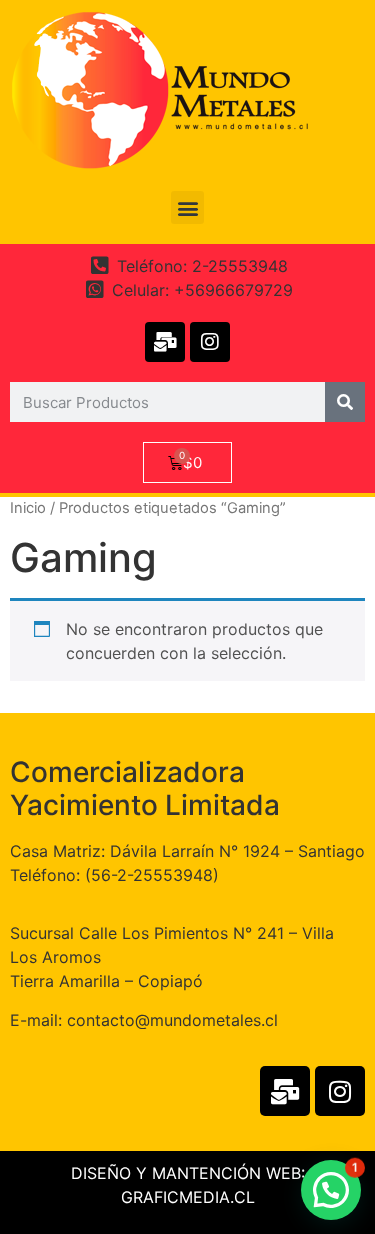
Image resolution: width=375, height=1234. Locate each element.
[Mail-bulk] (165, 342)
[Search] (345, 402)
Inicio (28, 508)
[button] (187, 207)
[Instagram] (210, 342)
